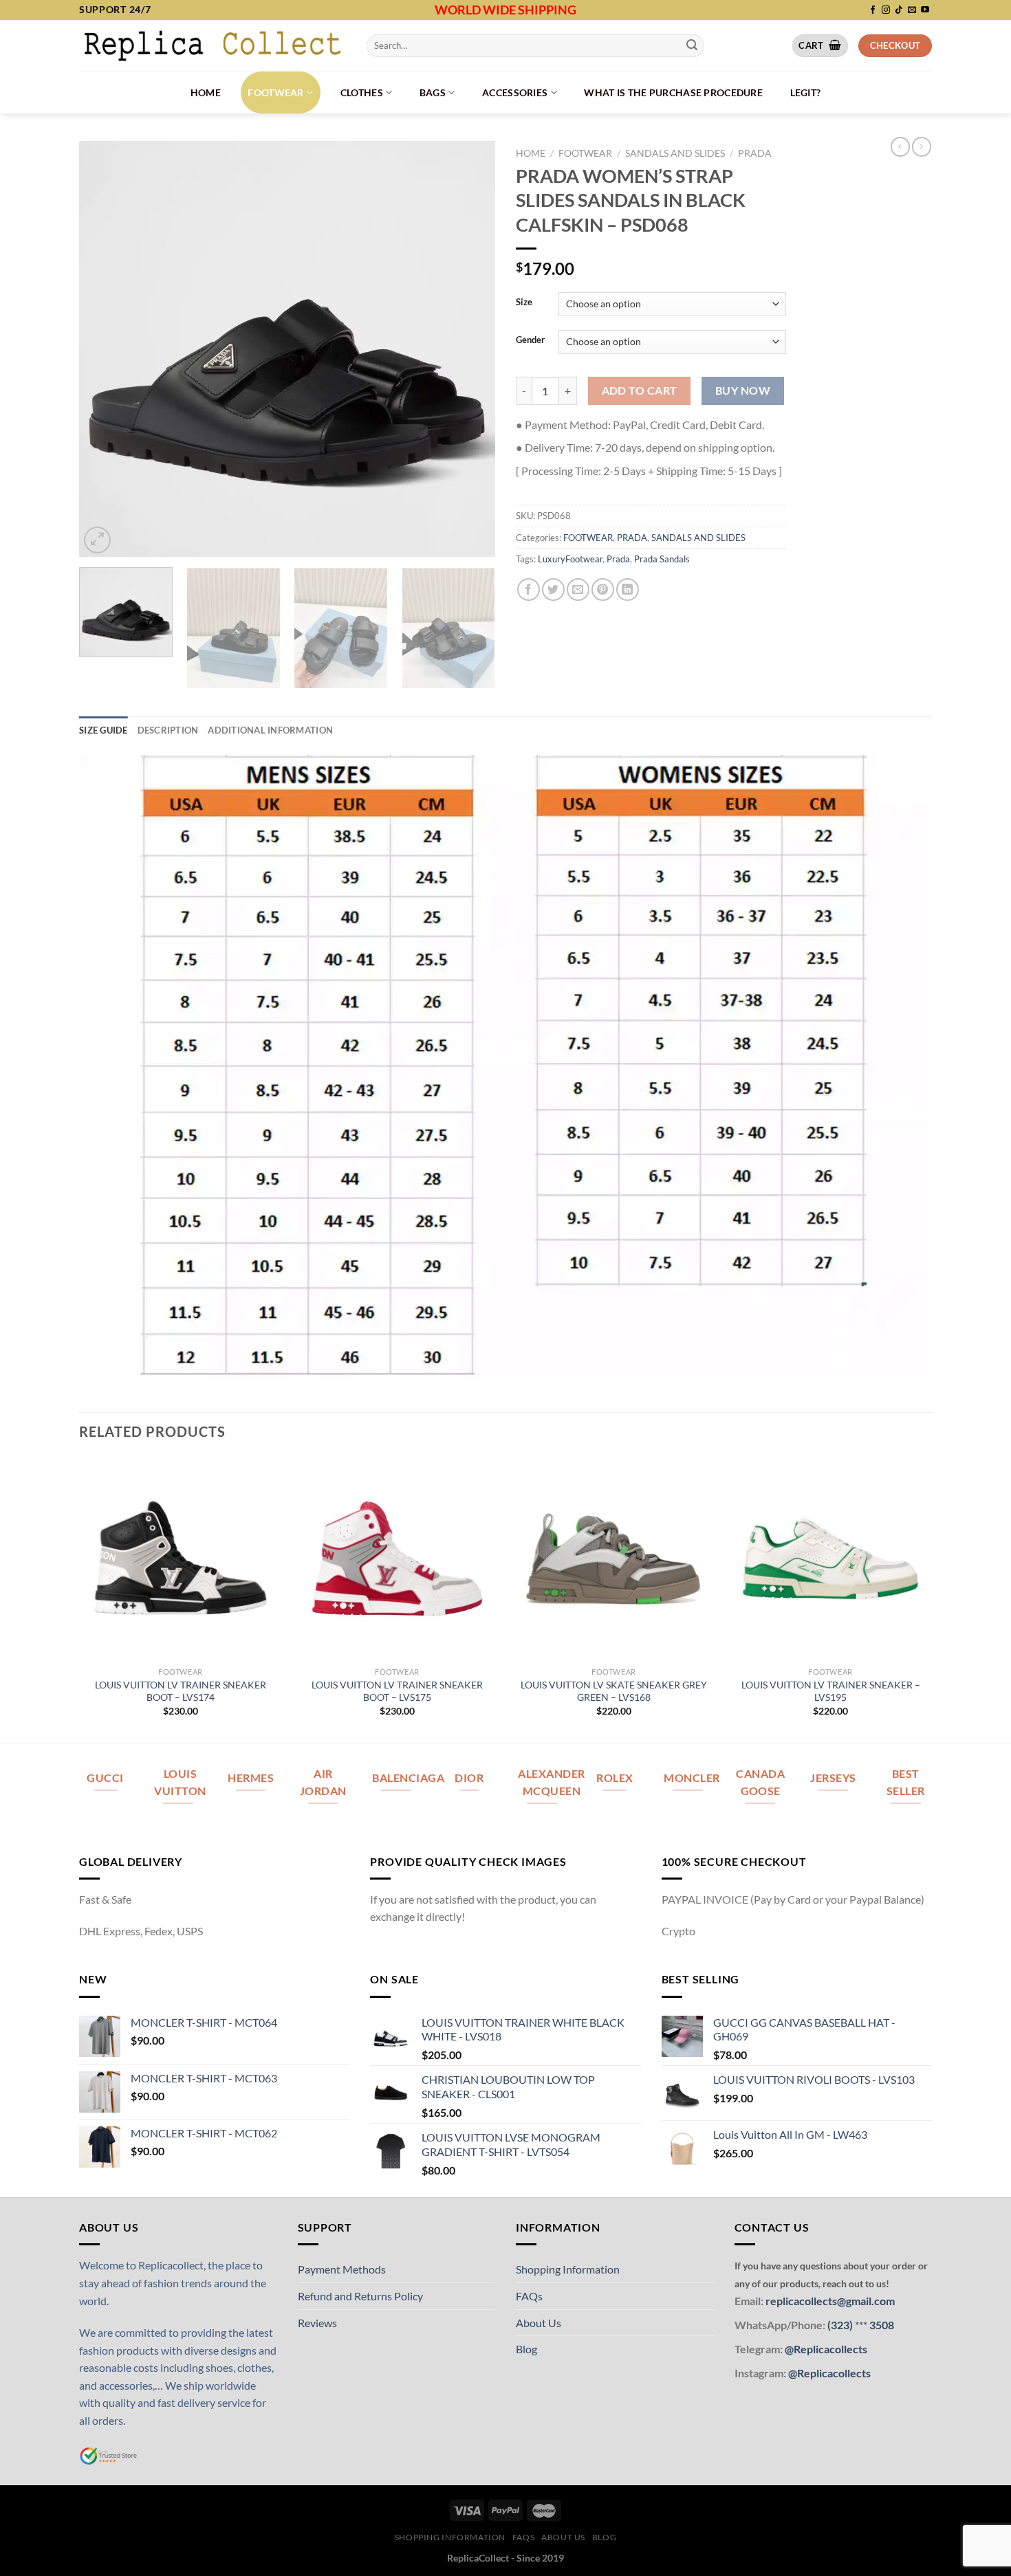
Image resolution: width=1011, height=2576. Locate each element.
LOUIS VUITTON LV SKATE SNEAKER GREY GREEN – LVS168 (614, 1691)
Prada (618, 559)
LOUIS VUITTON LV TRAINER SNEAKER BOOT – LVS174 (181, 1691)
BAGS (433, 92)
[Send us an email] (912, 10)
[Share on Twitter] (553, 590)
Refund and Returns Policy (360, 2296)
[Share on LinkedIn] (628, 590)
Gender (530, 340)
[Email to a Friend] (578, 590)
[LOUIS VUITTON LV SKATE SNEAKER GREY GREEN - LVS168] (614, 1558)
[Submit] (692, 45)
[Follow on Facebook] (873, 10)
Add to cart (640, 390)
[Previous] (105, 349)
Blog (526, 2349)
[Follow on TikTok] (899, 10)
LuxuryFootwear (570, 559)
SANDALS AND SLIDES (675, 153)
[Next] (470, 349)
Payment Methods (342, 2269)
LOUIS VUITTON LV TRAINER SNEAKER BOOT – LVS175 (397, 1691)
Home (206, 92)
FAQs (529, 2296)
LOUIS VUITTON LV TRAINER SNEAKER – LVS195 (831, 1691)
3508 (881, 2325)
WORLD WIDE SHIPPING (505, 10)
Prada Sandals (662, 559)
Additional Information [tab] (270, 730)
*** (861, 2325)
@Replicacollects (826, 2349)
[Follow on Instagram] (886, 10)
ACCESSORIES (515, 92)
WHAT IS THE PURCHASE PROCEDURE (673, 92)
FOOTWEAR (275, 92)
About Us (539, 2323)
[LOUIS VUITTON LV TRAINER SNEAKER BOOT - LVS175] (397, 1558)
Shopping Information (568, 2269)
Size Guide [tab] (104, 730)
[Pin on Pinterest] (603, 590)
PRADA (755, 153)
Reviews (317, 2323)
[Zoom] (97, 540)
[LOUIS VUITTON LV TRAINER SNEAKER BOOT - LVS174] (181, 1558)
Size (524, 302)
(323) (841, 2325)
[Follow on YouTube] (925, 10)
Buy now (743, 390)
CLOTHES (362, 92)
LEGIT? (806, 92)
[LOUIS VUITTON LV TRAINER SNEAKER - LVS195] (830, 1558)
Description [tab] (168, 730)
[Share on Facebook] (529, 590)
